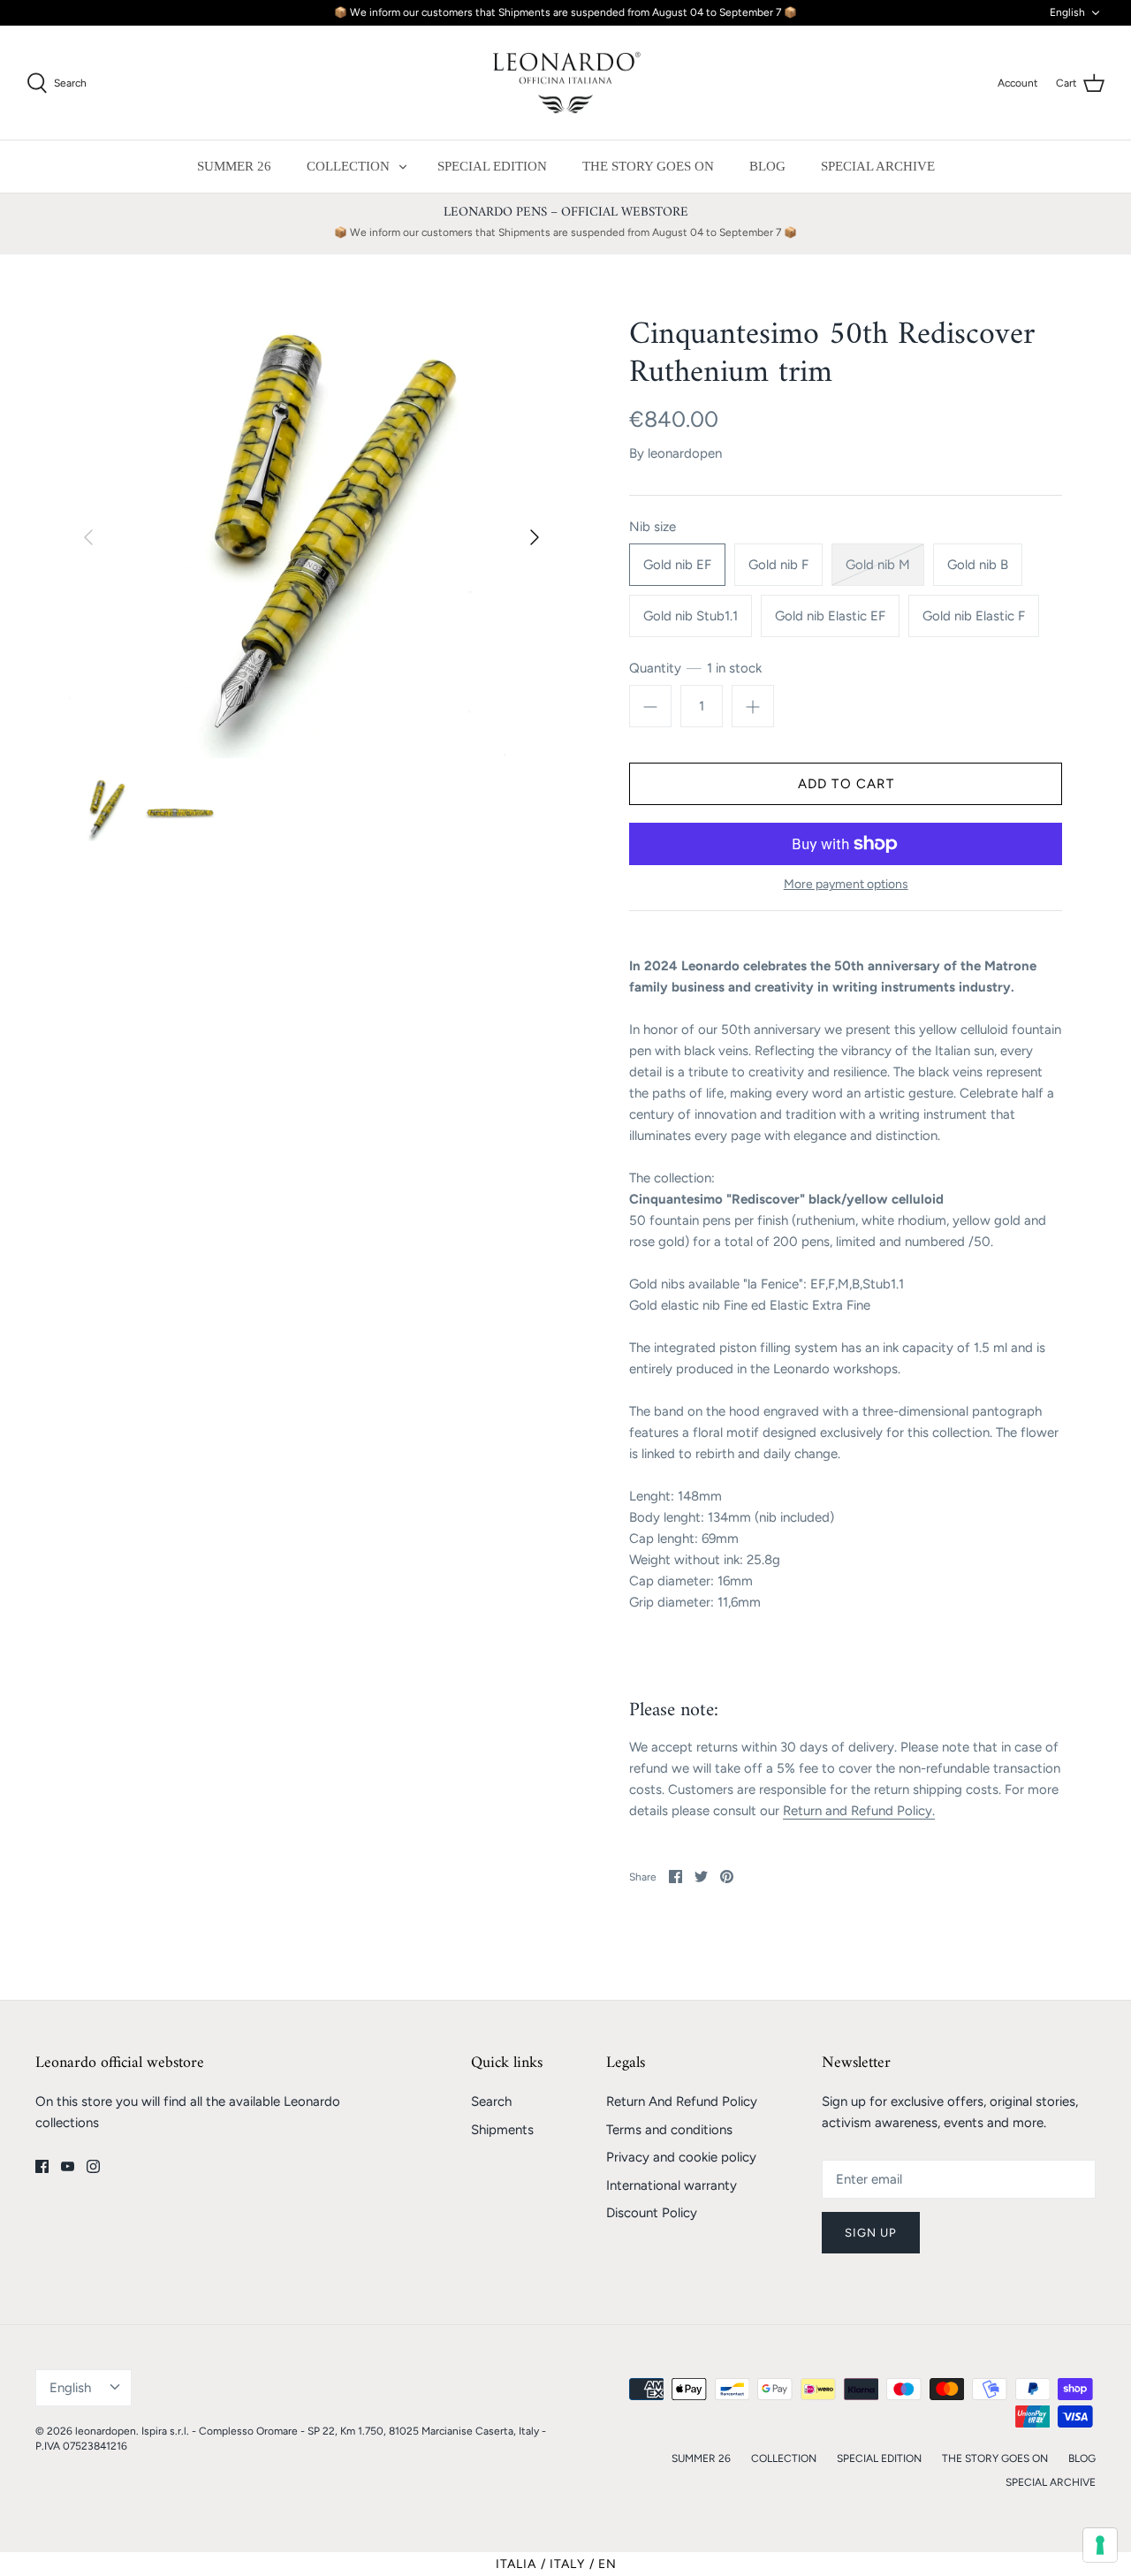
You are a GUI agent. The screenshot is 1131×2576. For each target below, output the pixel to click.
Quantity (695, 668)
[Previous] (88, 537)
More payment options (846, 885)
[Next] (535, 537)
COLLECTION (348, 166)
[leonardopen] (565, 83)
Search (491, 2101)
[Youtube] (68, 2166)
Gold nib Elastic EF (830, 616)
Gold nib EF (677, 565)
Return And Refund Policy (682, 2101)
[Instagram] (93, 2166)
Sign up (871, 2233)
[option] (311, 537)
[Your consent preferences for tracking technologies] (1100, 2545)
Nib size (653, 527)
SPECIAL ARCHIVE (878, 166)
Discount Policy (652, 2213)
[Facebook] (42, 2166)
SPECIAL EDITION (492, 166)
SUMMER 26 (234, 166)
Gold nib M (878, 565)
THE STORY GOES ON (648, 166)
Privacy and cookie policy (681, 2157)
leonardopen (685, 453)
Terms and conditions (669, 2130)
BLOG (767, 166)
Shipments (502, 2130)
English (1067, 12)
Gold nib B (978, 565)
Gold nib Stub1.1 (691, 616)
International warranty (672, 2185)
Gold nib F (778, 565)
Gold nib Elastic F (974, 616)
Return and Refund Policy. (859, 1811)
